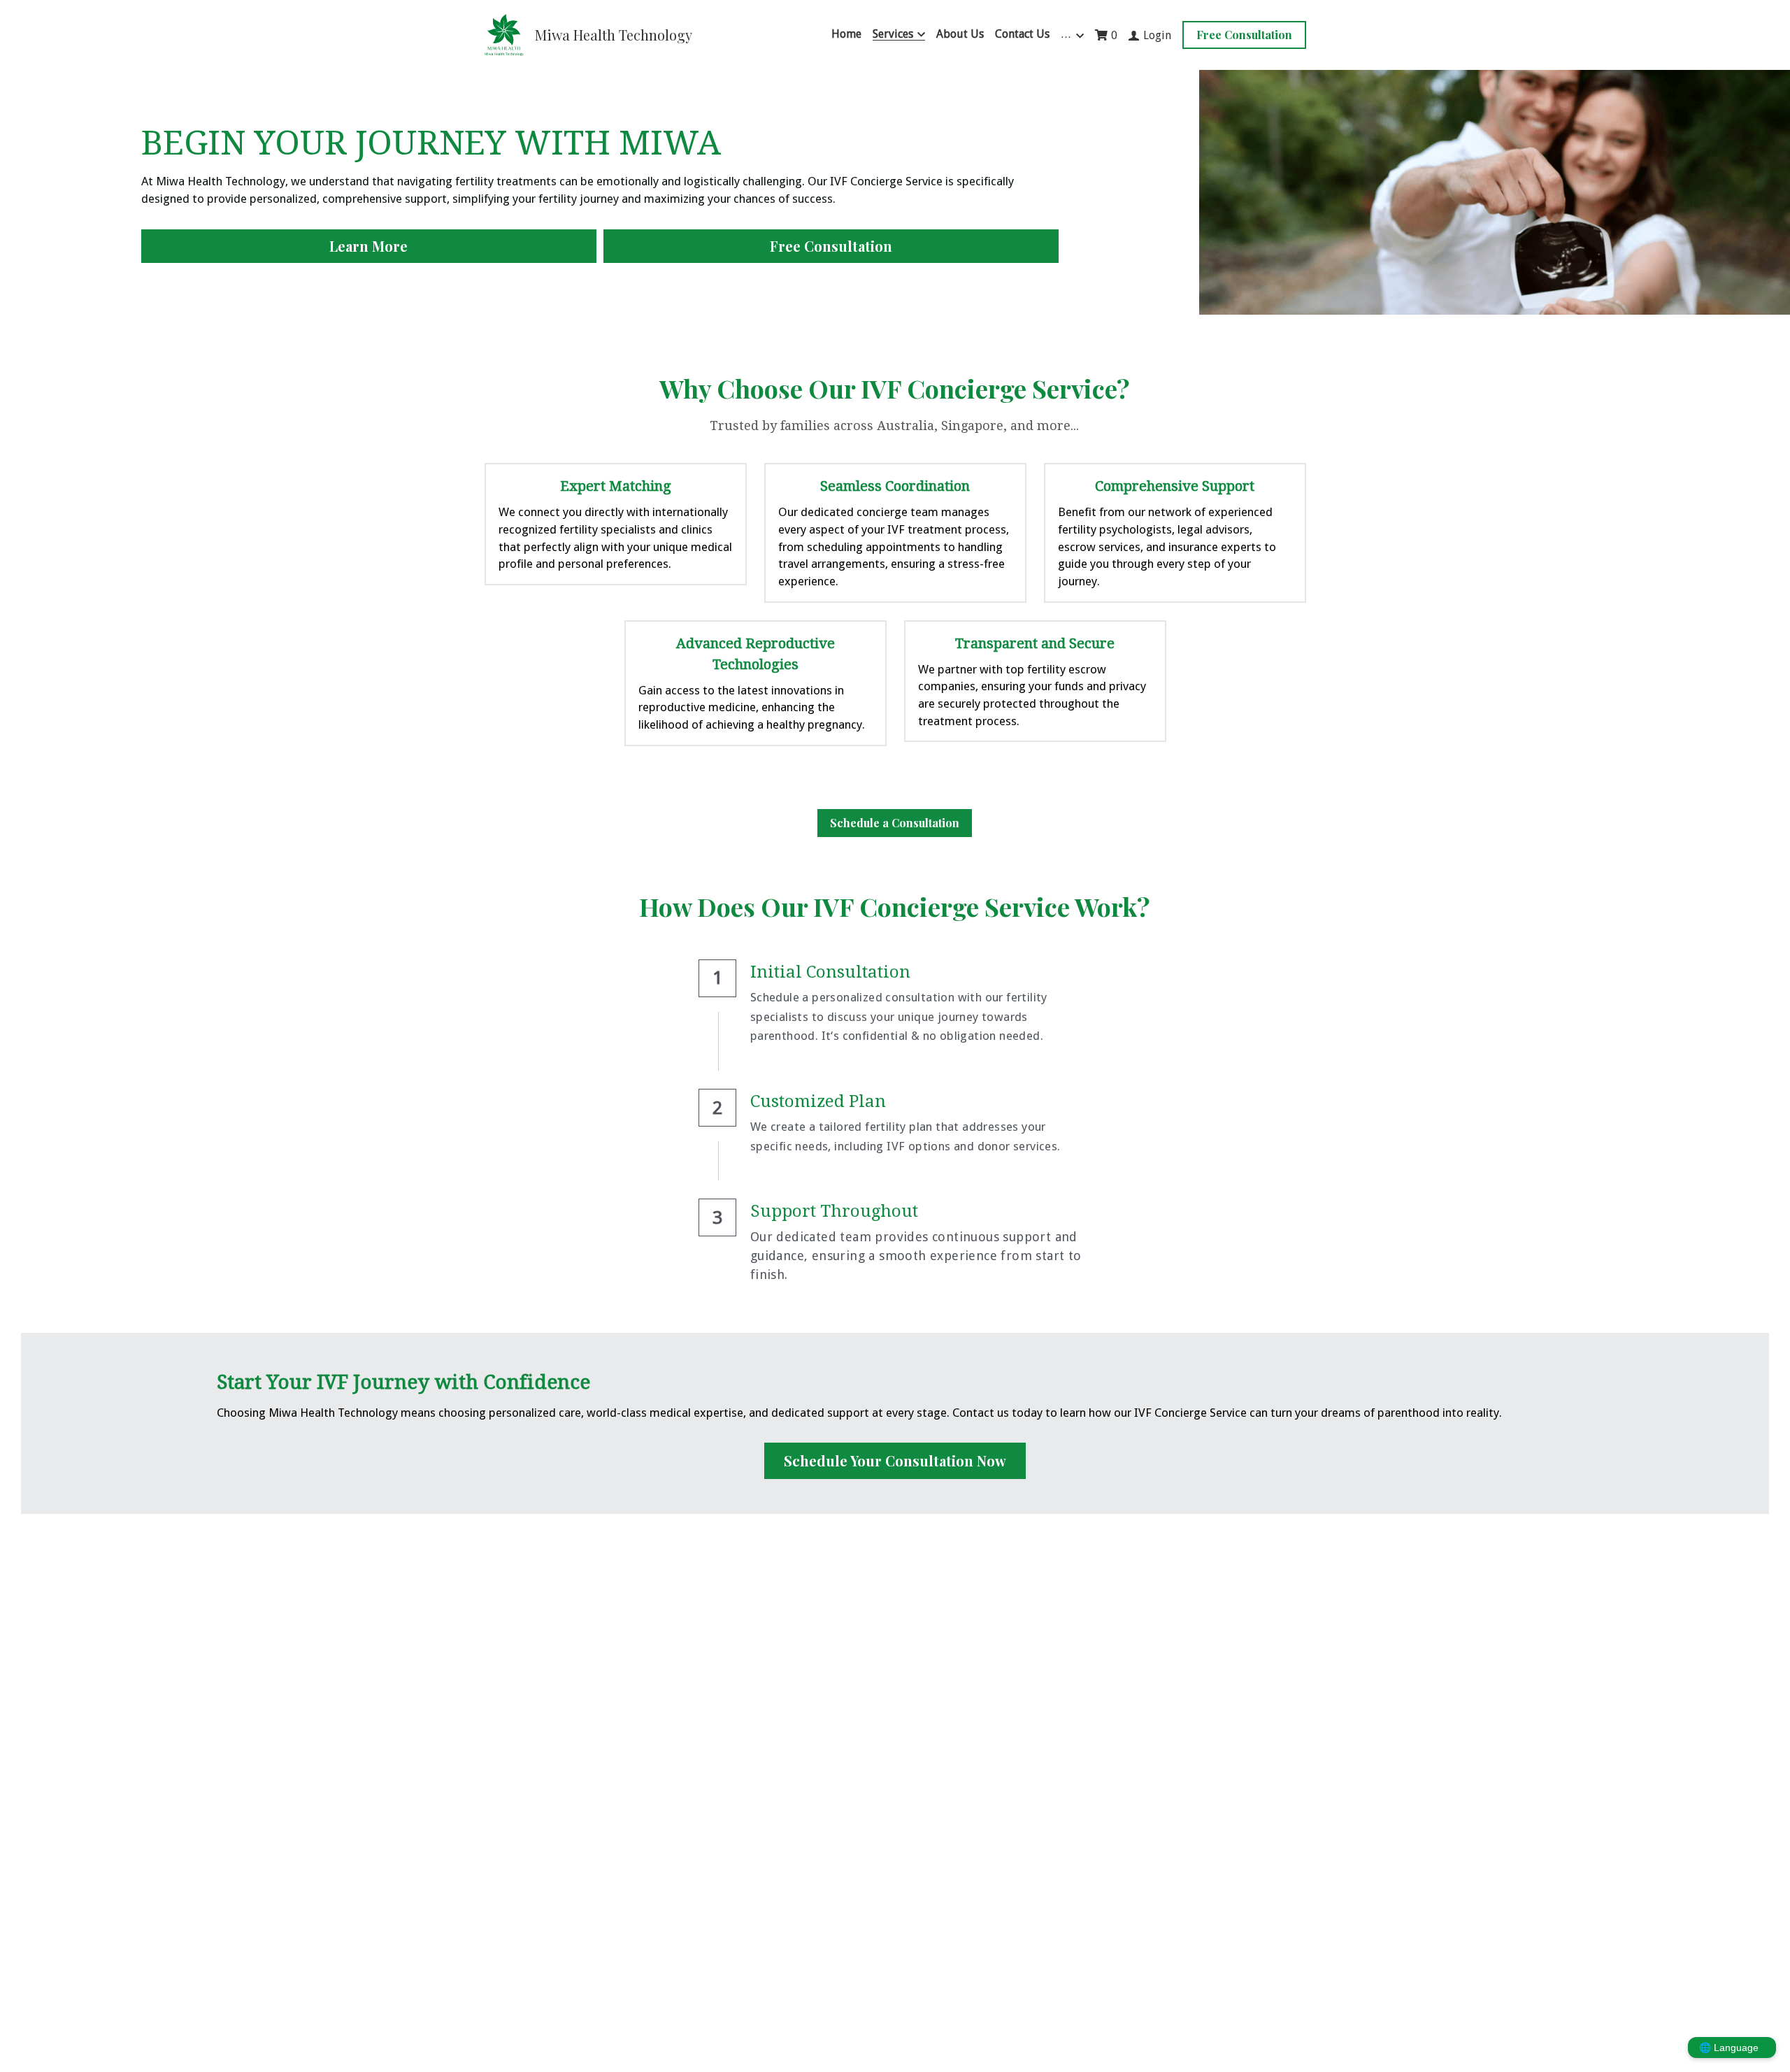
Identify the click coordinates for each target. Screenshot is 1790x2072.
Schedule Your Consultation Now (895, 1460)
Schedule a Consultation (895, 823)
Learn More (368, 246)
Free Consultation (1244, 35)
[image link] (504, 34)
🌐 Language (1729, 2048)
